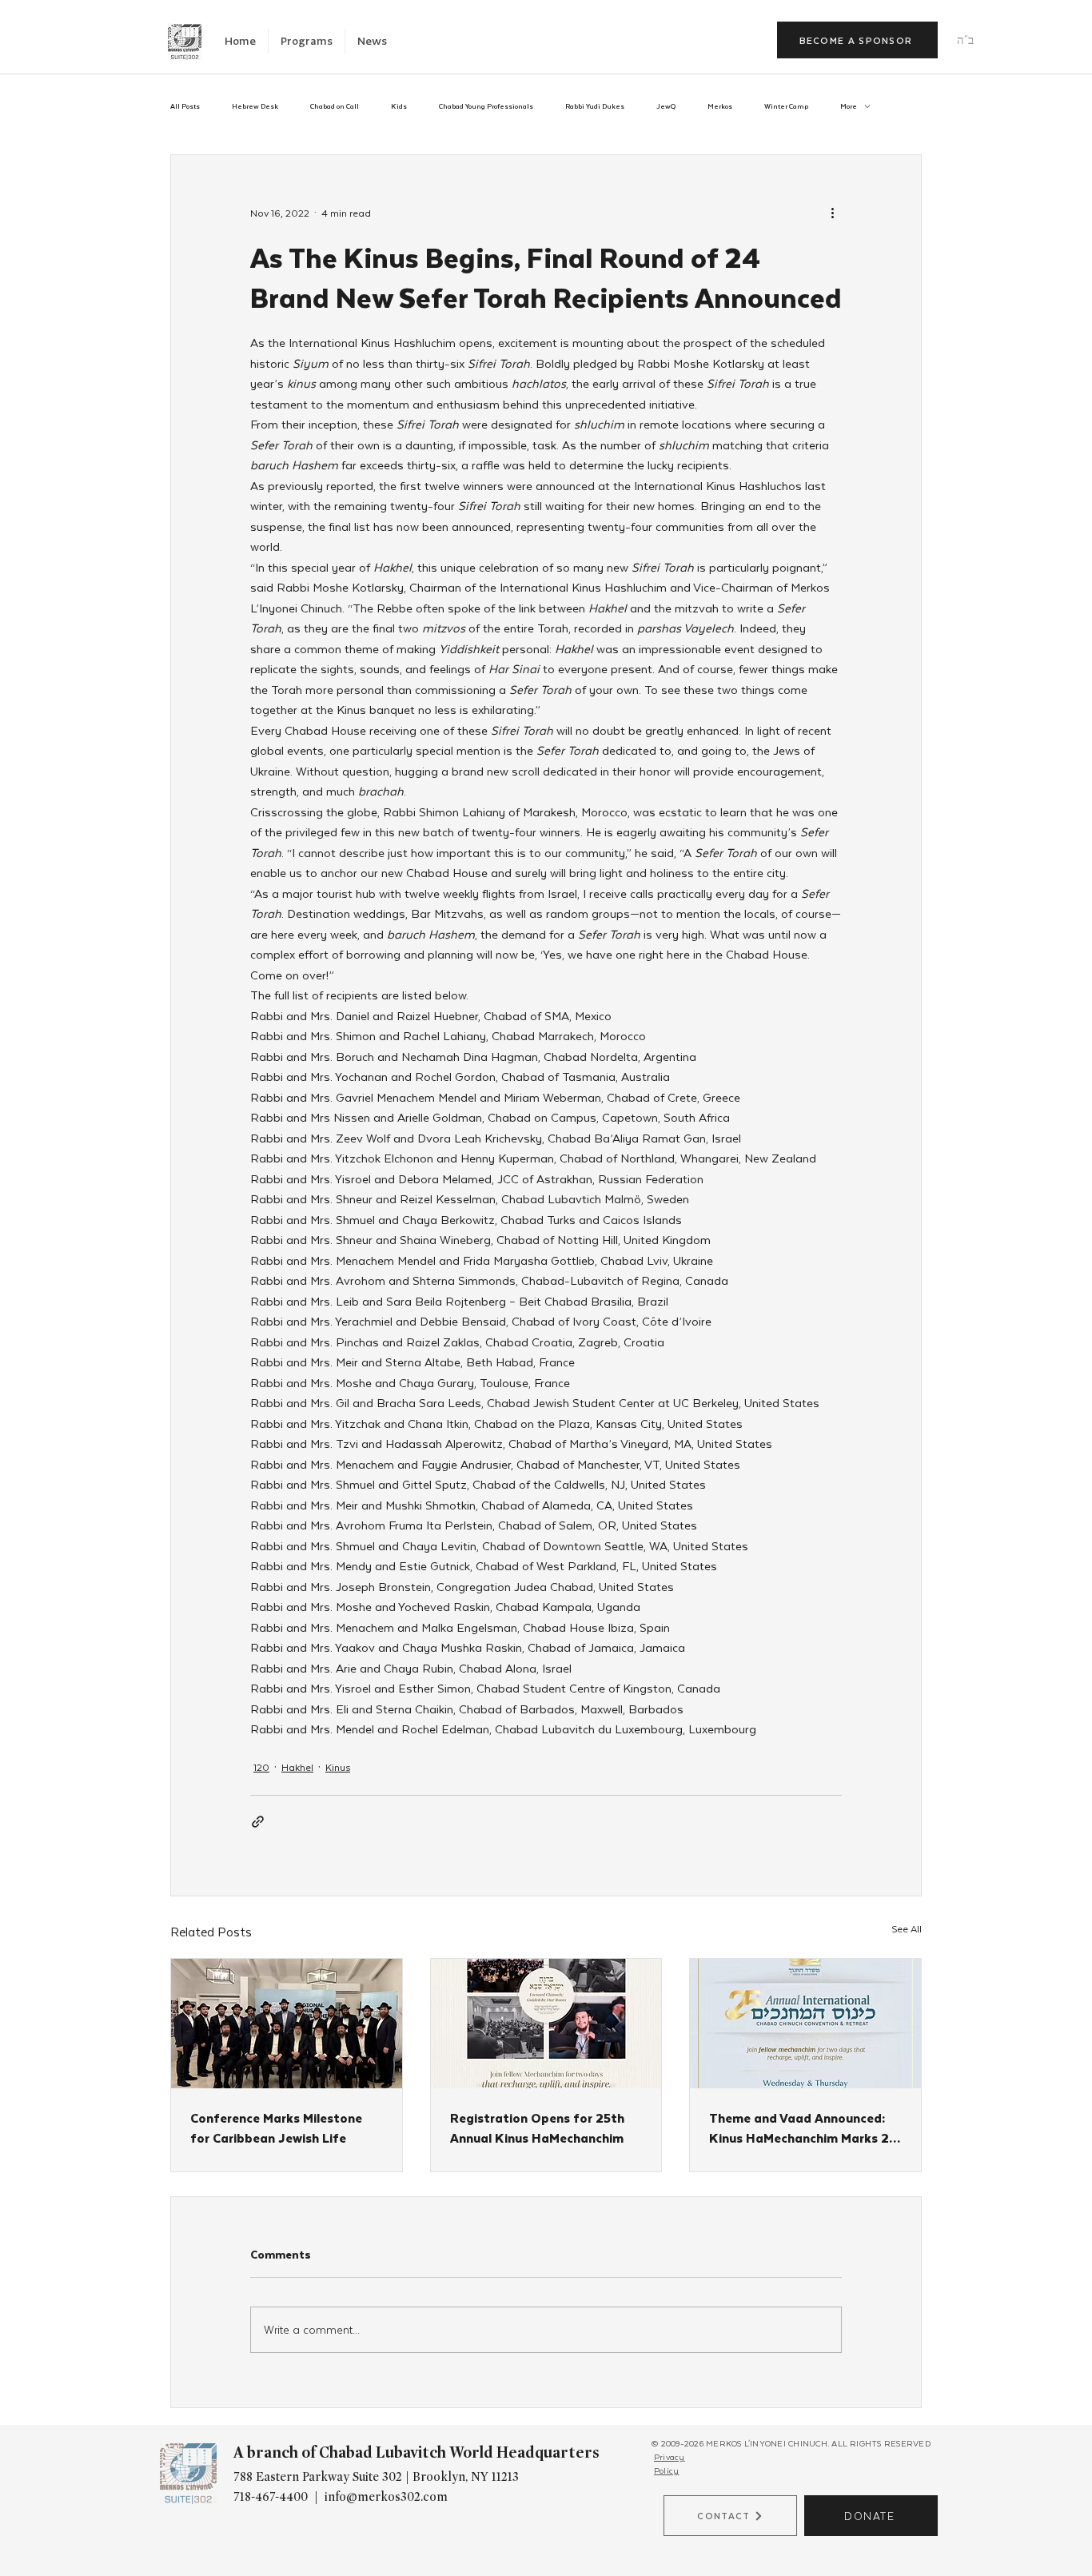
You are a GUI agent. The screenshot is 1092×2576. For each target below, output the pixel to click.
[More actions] (832, 213)
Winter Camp (786, 106)
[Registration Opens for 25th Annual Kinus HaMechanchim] (546, 2024)
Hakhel (297, 1767)
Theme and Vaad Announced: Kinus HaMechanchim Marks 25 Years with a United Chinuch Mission (803, 2127)
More (849, 106)
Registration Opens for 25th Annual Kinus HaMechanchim (537, 2127)
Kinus (338, 1767)
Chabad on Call (335, 106)
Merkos (720, 106)
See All (907, 1928)
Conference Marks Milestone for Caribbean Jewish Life (276, 2127)
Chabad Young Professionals (486, 106)
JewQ (666, 106)
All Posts (185, 106)
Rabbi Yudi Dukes (595, 106)
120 (261, 1767)
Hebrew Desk (255, 106)
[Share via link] (258, 1822)
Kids (399, 106)
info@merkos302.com (386, 2497)
